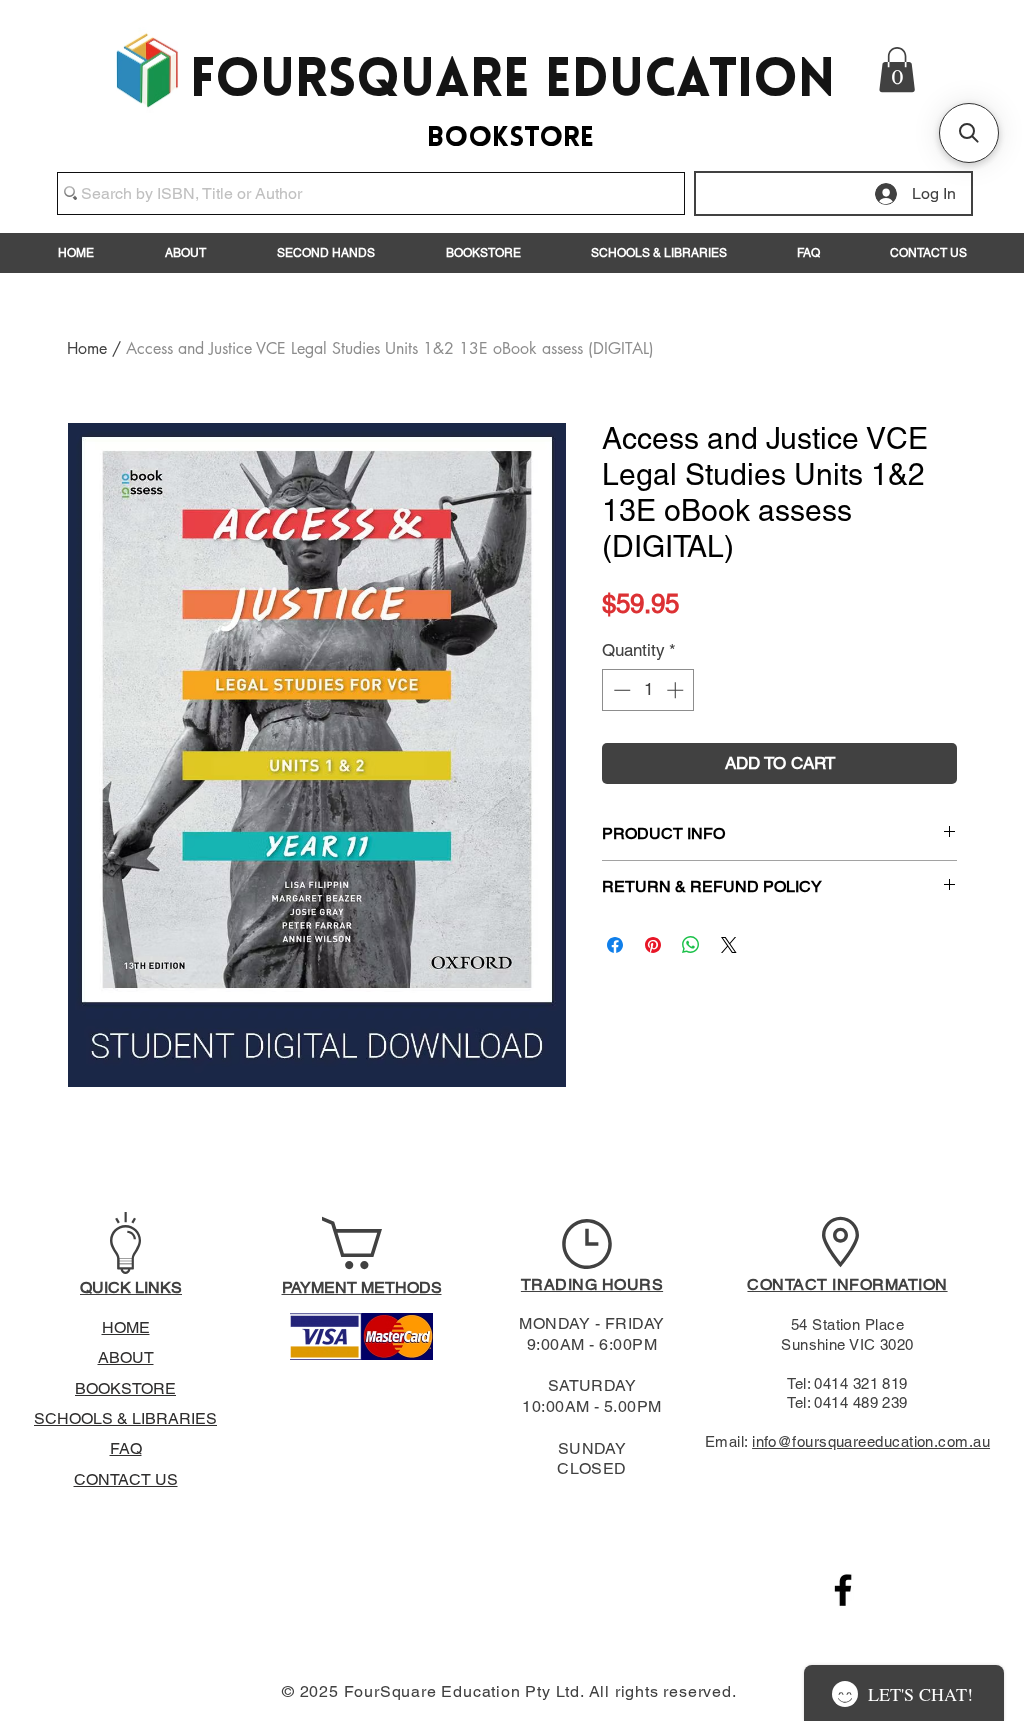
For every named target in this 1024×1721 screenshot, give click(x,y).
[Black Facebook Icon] (843, 1590)
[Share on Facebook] (615, 945)
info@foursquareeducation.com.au (871, 1441)
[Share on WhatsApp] (691, 945)
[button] (897, 69)
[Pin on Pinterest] (653, 945)
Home (87, 348)
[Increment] (677, 690)
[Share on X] (729, 945)
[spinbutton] (648, 690)
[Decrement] (620, 690)
